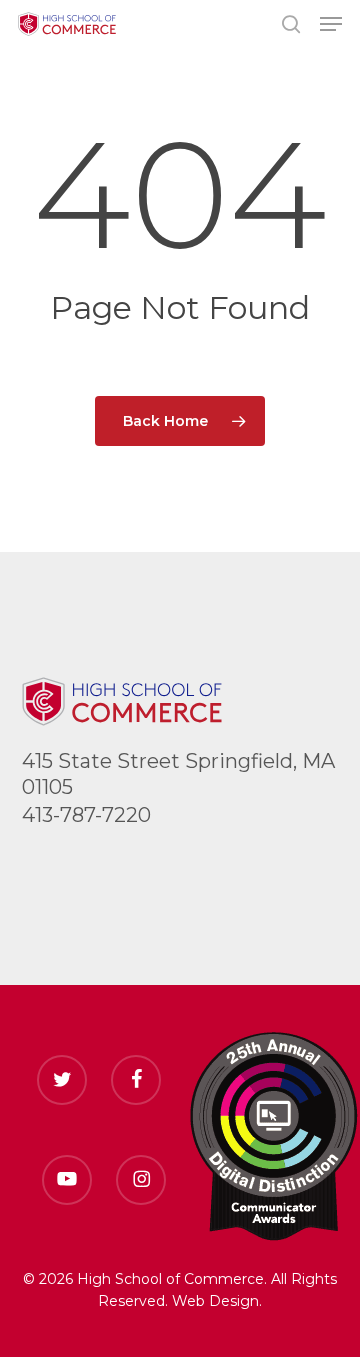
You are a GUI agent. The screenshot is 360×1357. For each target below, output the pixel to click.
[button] (331, 24)
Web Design (215, 1301)
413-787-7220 (86, 815)
